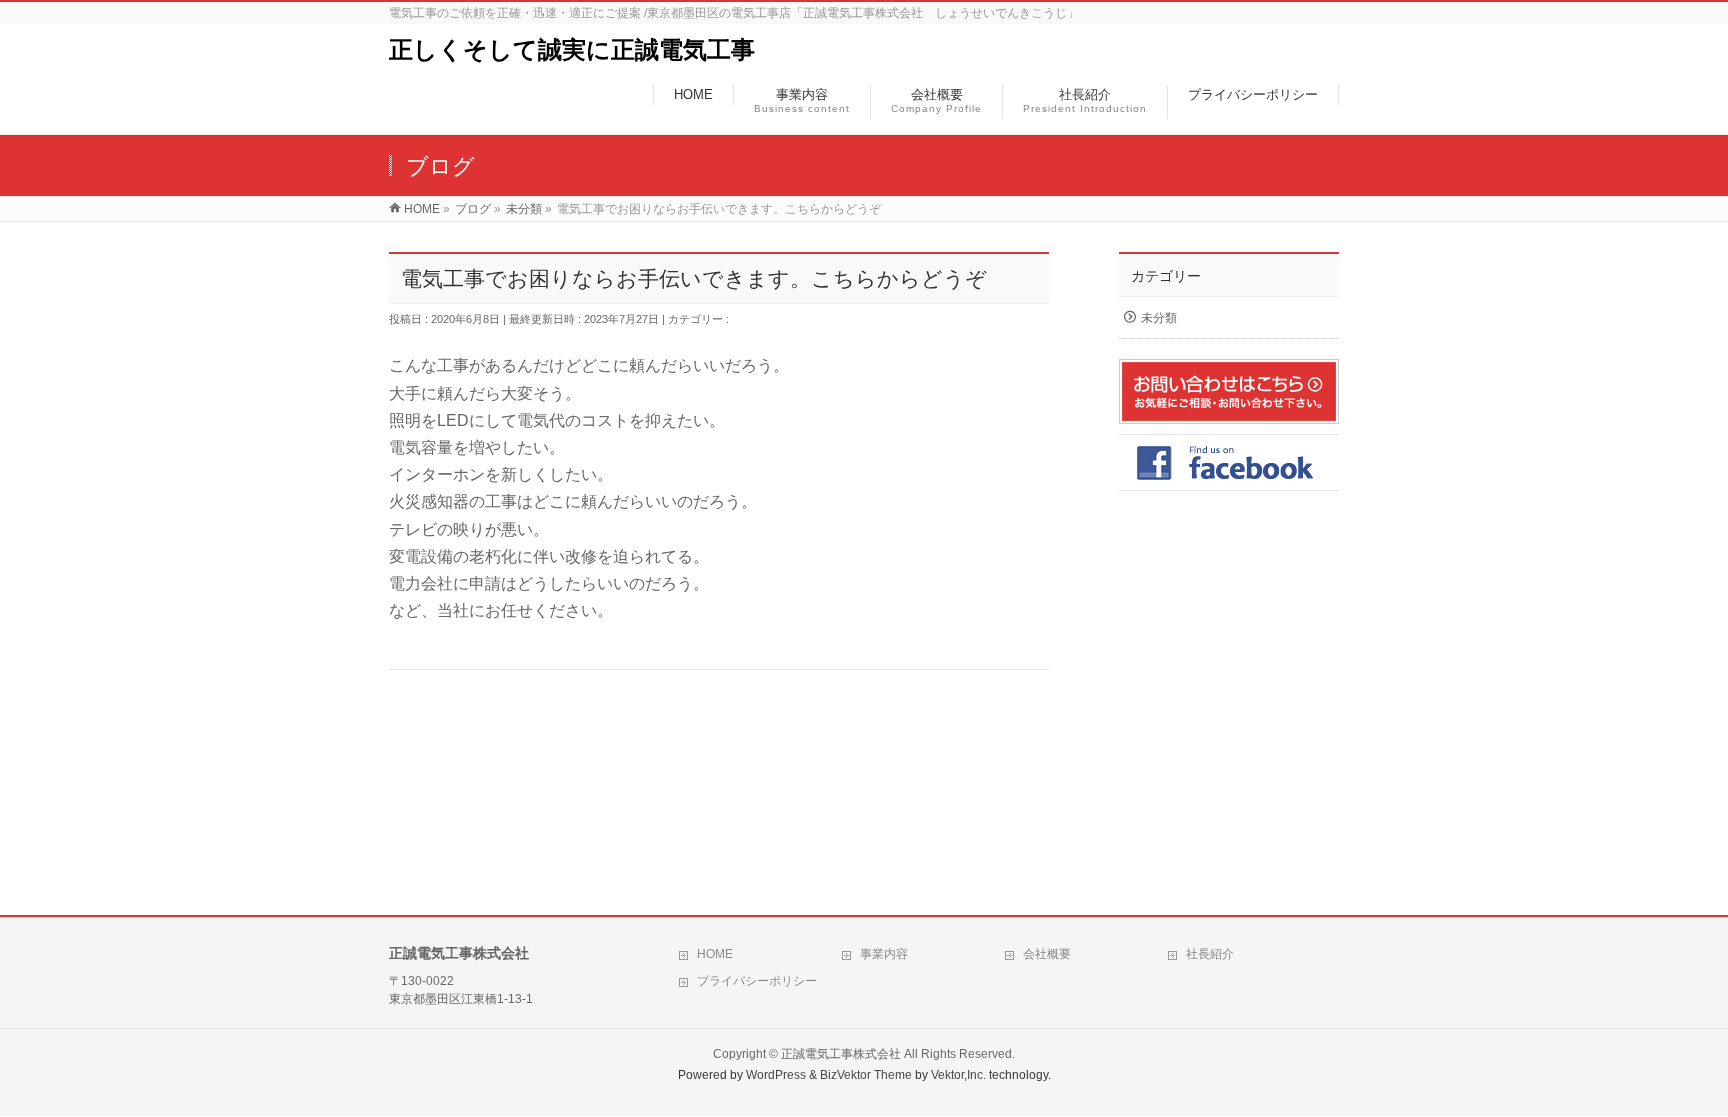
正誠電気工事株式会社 (841, 1054)
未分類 (748, 319)
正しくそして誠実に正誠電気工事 (572, 49)
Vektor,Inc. (958, 1075)
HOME (715, 954)
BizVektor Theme (866, 1075)
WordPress (776, 1075)
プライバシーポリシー (757, 981)
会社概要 (1047, 954)
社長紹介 (1210, 954)
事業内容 (884, 954)
